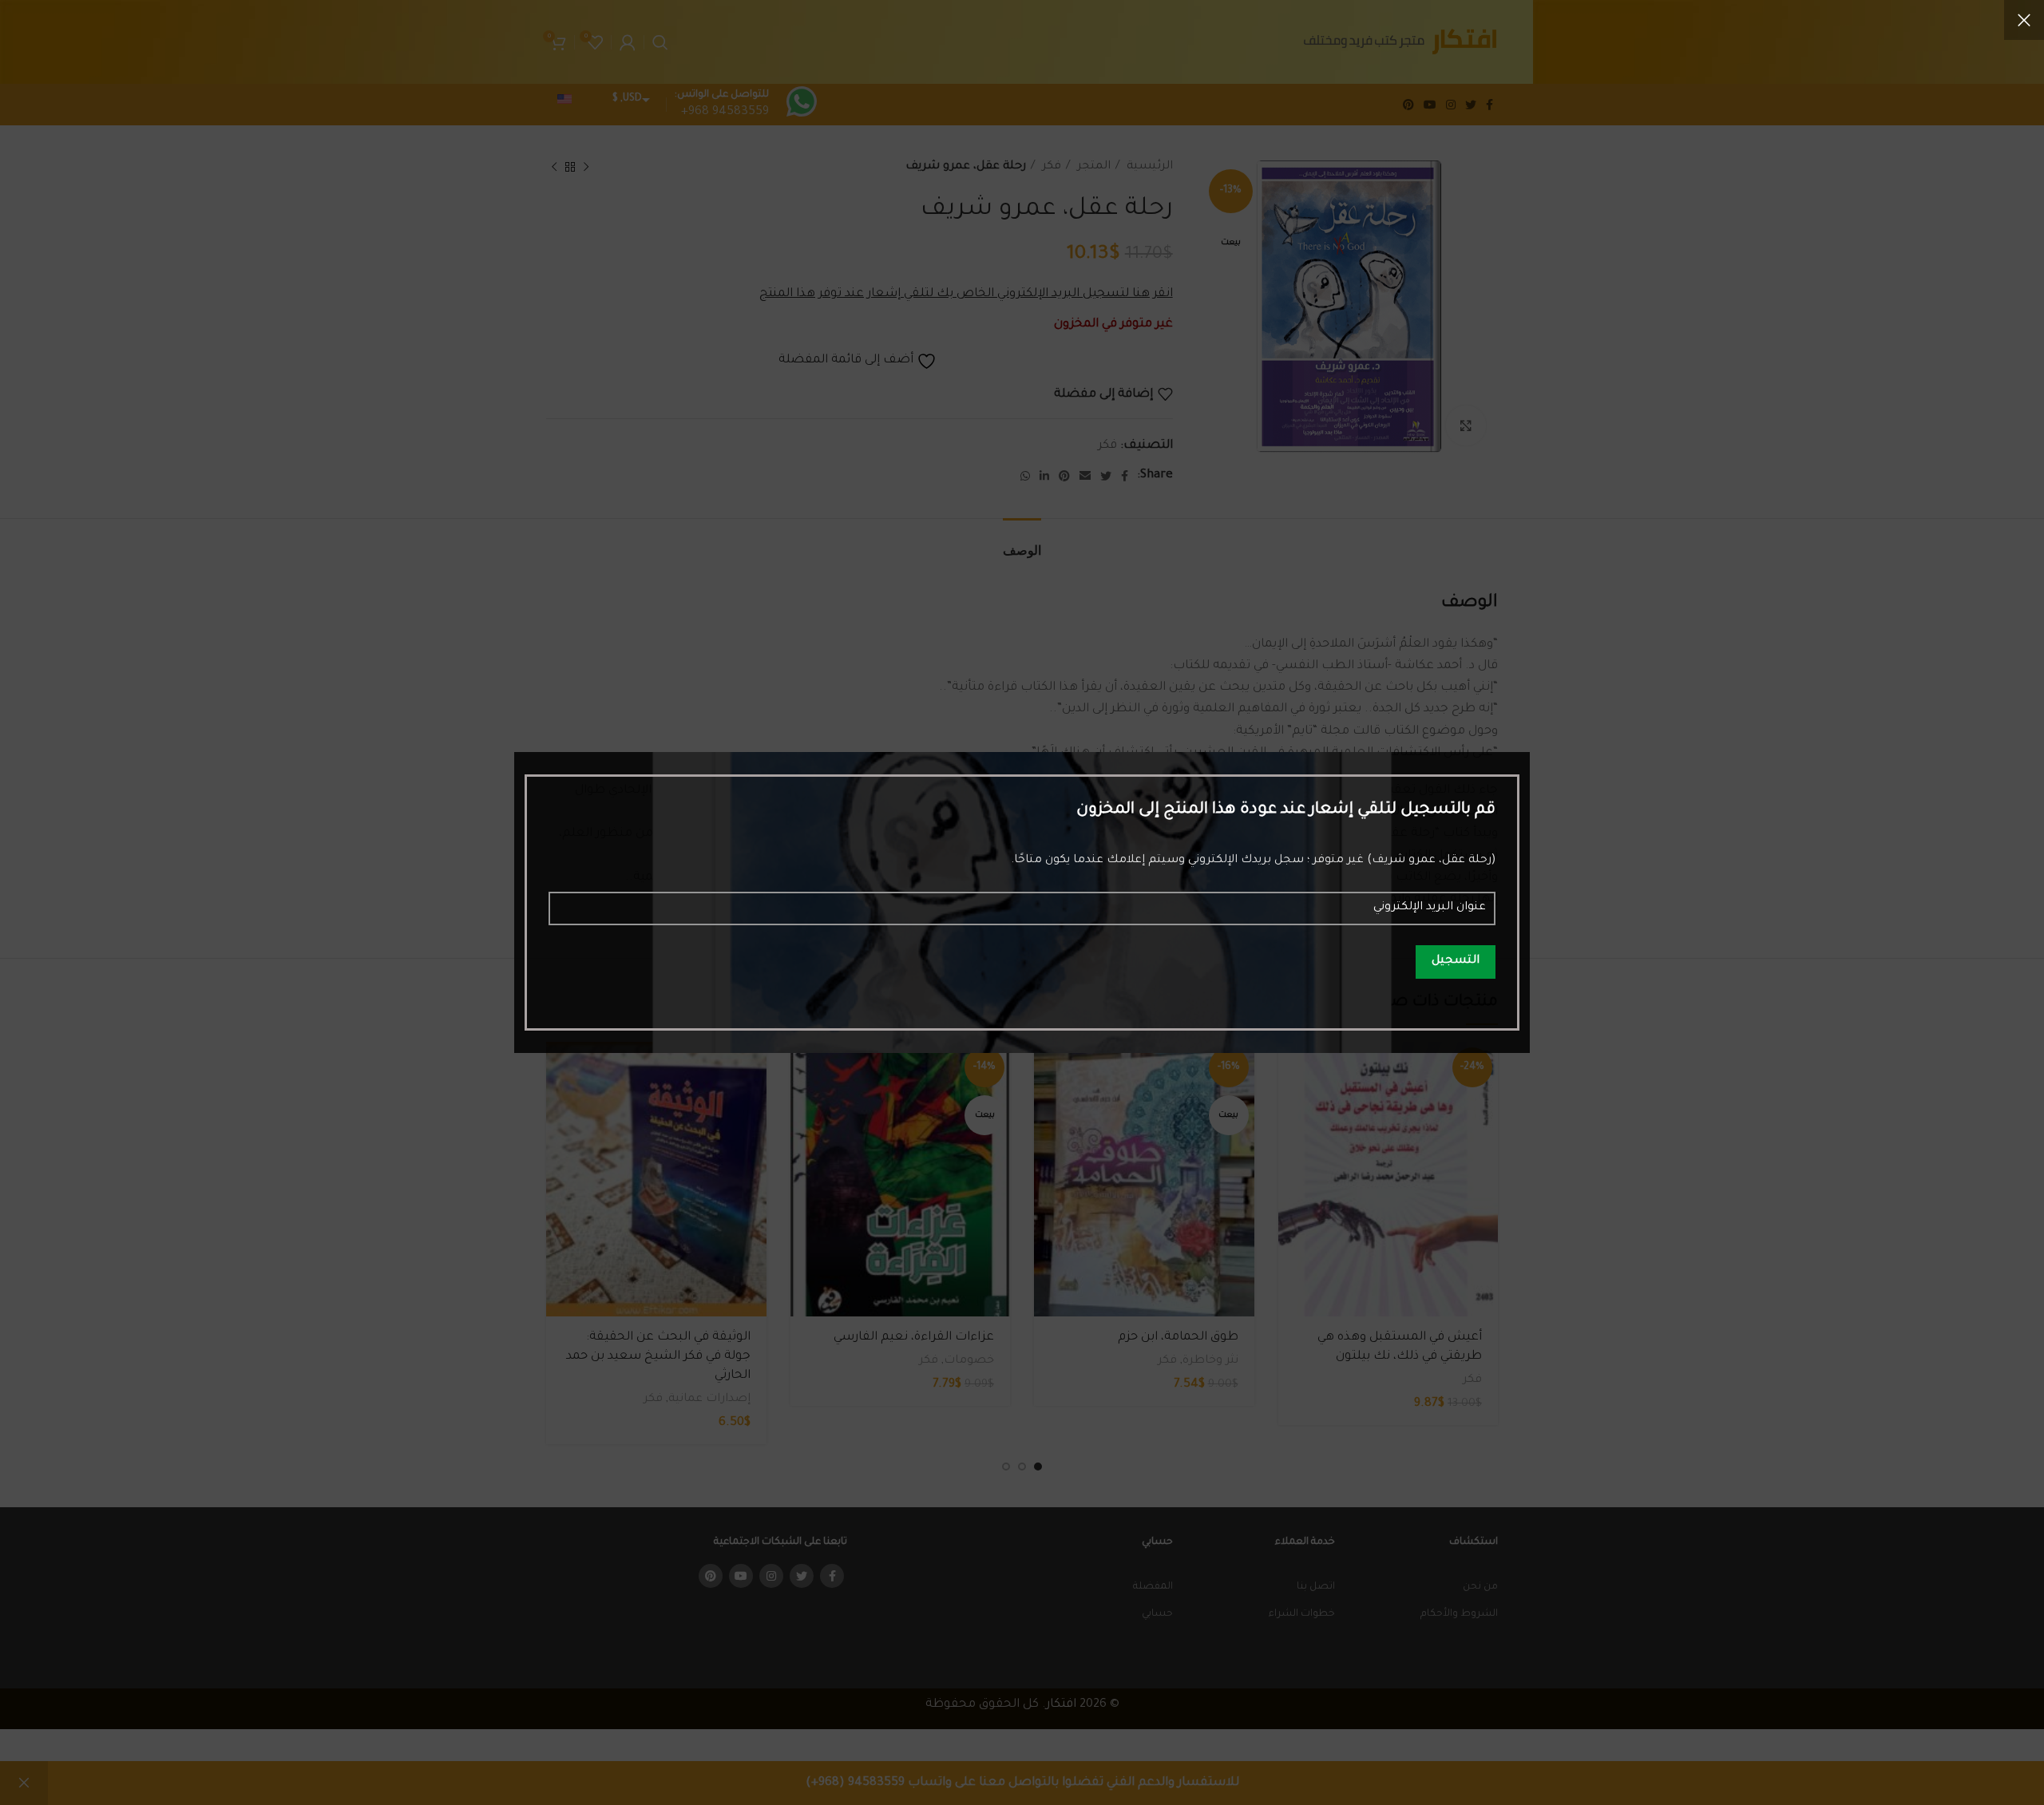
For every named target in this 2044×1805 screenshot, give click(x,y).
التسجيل (1456, 961)
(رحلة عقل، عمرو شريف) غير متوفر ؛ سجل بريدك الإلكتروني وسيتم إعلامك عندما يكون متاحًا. (1253, 861)
